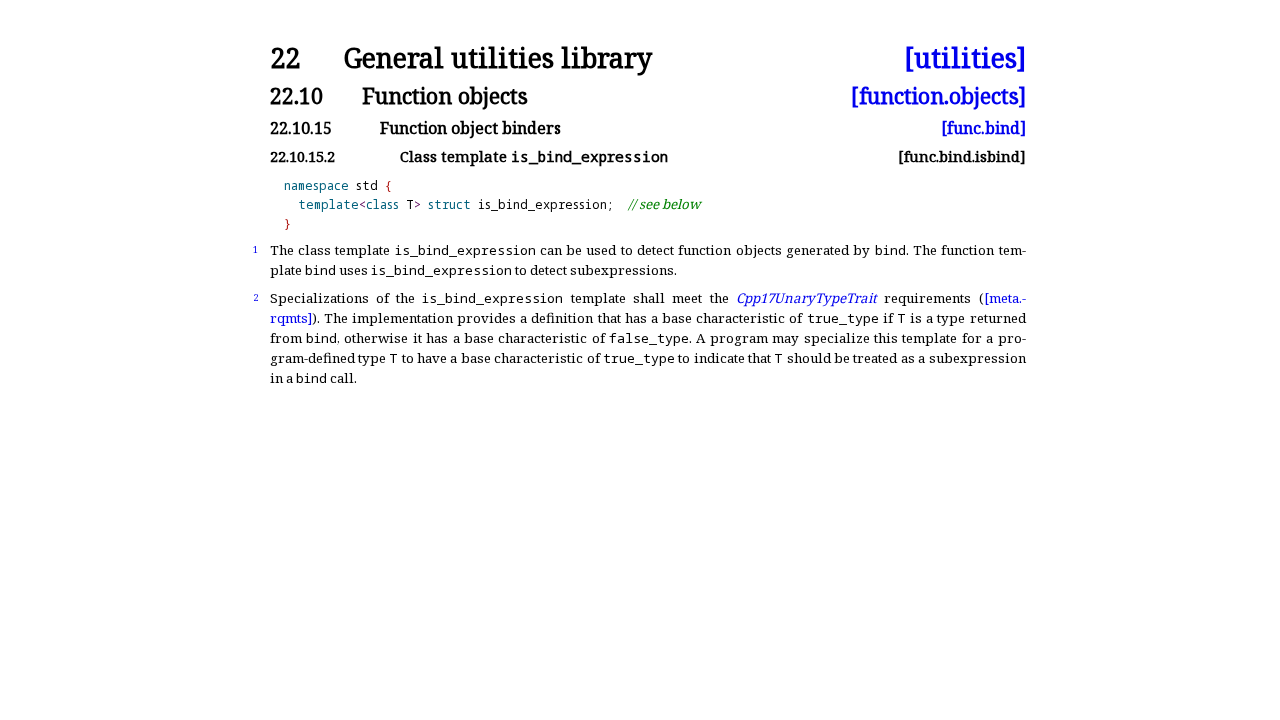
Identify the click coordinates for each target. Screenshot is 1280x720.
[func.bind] (983, 128)
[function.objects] (938, 95)
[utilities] (965, 58)
